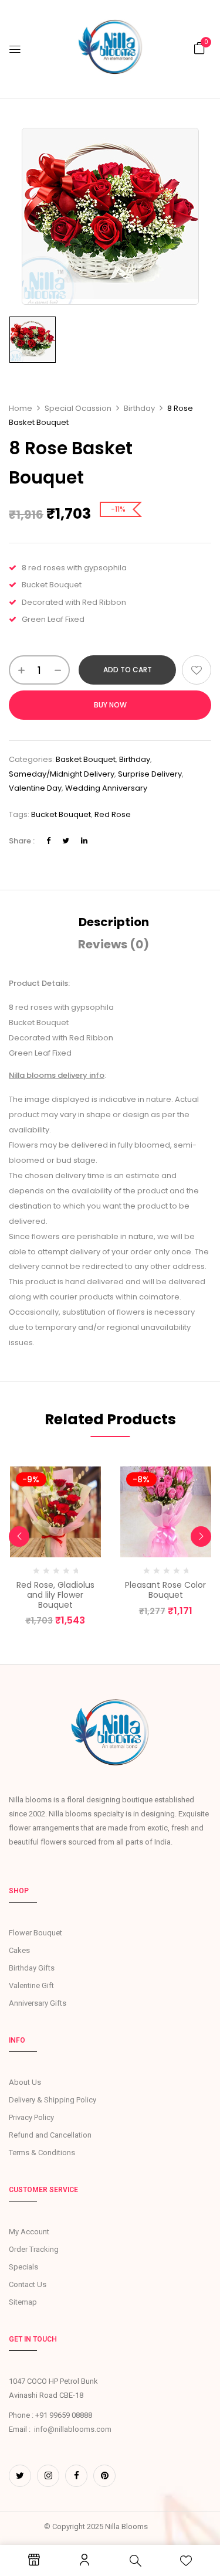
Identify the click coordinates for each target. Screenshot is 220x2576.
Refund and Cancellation (50, 2135)
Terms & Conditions (42, 2153)
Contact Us (28, 2284)
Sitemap (23, 2302)
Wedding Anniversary (106, 788)
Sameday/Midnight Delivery (62, 774)
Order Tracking (34, 2249)
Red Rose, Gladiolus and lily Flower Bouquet (55, 1595)
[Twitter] (66, 841)
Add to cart (128, 670)
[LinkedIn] (84, 841)
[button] (199, 48)
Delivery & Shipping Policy (53, 2100)
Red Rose (113, 814)
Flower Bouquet (35, 1933)
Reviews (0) (114, 944)
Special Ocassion (78, 408)
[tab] (114, 922)
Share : (22, 841)
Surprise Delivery (150, 774)
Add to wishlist (197, 670)
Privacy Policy (31, 2117)
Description (114, 922)
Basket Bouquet (86, 759)
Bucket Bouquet (61, 814)
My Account (29, 2232)
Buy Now (110, 705)
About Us (25, 2082)
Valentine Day (35, 788)
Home (21, 408)
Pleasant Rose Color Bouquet (165, 1590)
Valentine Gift (31, 1985)
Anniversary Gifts (38, 2003)
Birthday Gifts (32, 1968)
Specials (23, 2267)
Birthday (139, 408)
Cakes (19, 1950)
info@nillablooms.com (73, 2429)
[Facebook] (48, 841)
